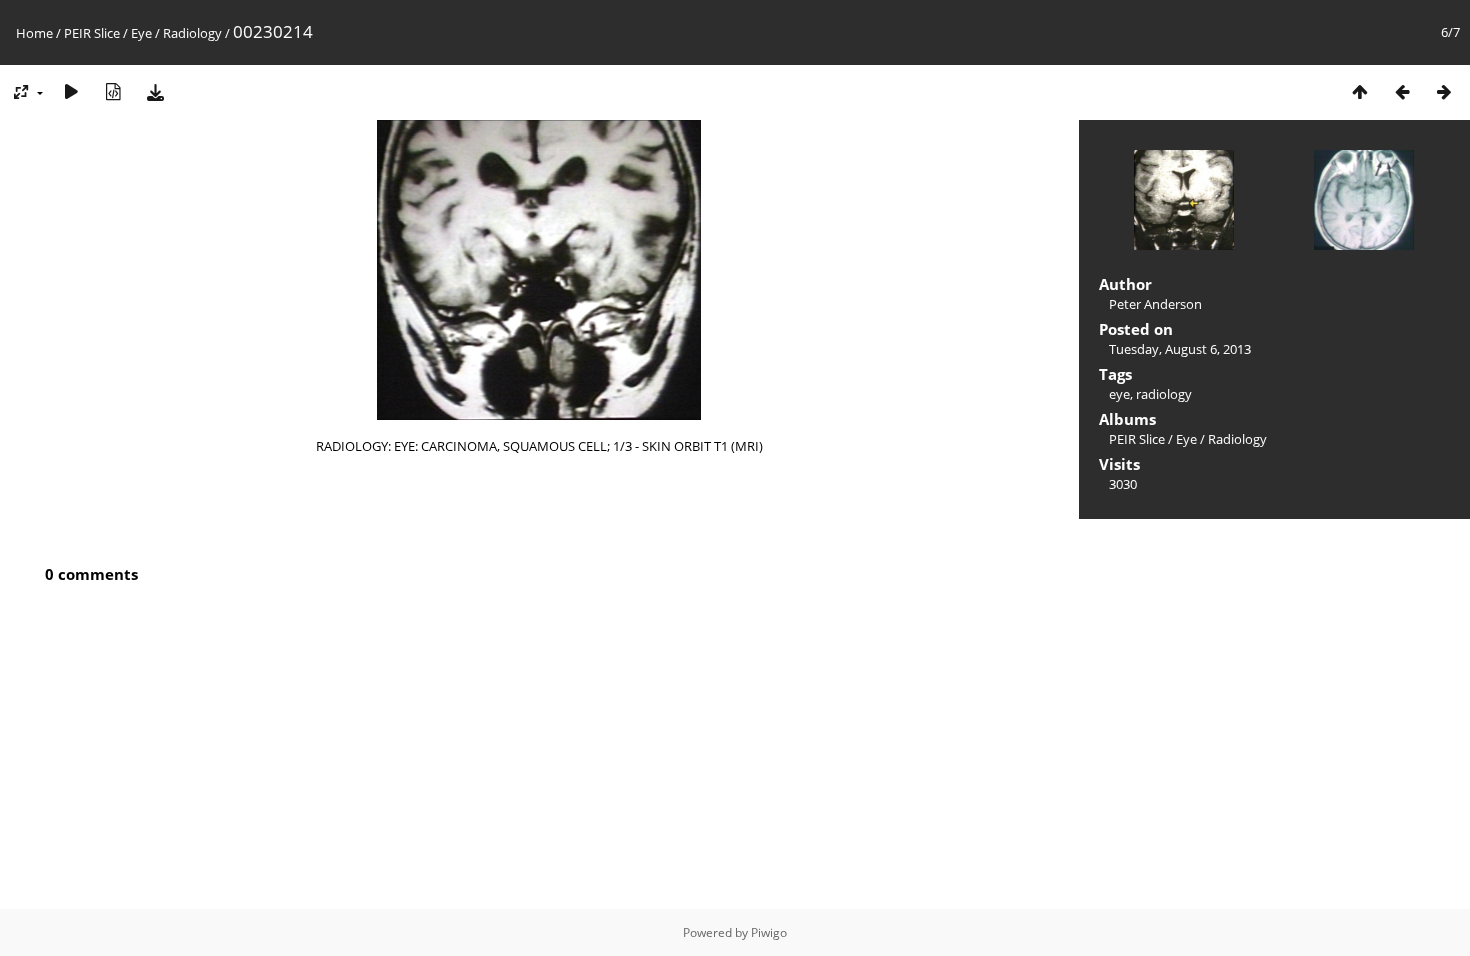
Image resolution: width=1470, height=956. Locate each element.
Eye (141, 33)
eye (1119, 394)
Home (34, 33)
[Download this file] (155, 91)
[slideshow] (71, 91)
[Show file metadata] (113, 91)
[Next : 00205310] (1444, 91)
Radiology (192, 33)
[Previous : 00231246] (1402, 91)
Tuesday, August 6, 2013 (1180, 349)
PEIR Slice (92, 33)
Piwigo (769, 932)
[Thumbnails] (1360, 91)
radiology (1164, 394)
